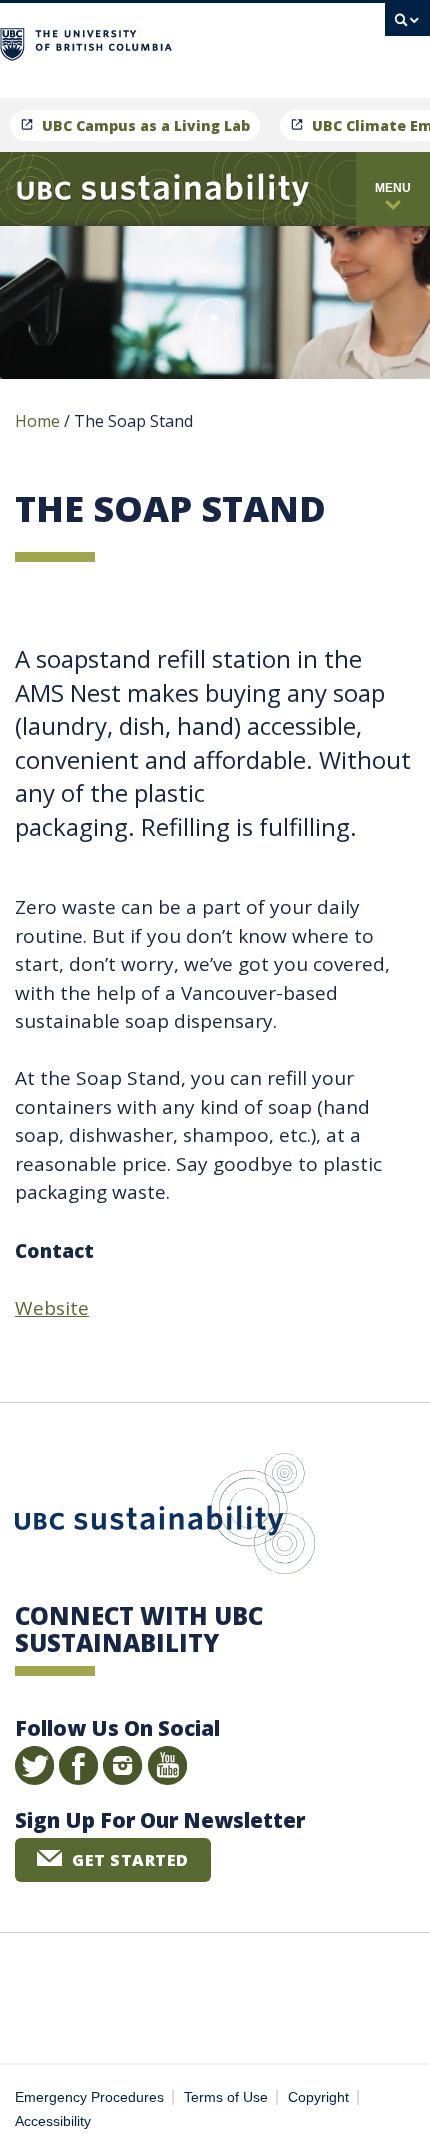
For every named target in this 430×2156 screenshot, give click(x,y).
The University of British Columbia (268, 41)
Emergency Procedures (89, 2097)
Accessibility (53, 2121)
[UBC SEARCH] (407, 25)
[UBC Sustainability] (163, 189)
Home (37, 421)
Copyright (318, 2097)
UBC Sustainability (165, 1518)
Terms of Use (226, 2097)
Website (52, 1308)
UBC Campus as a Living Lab (146, 125)
